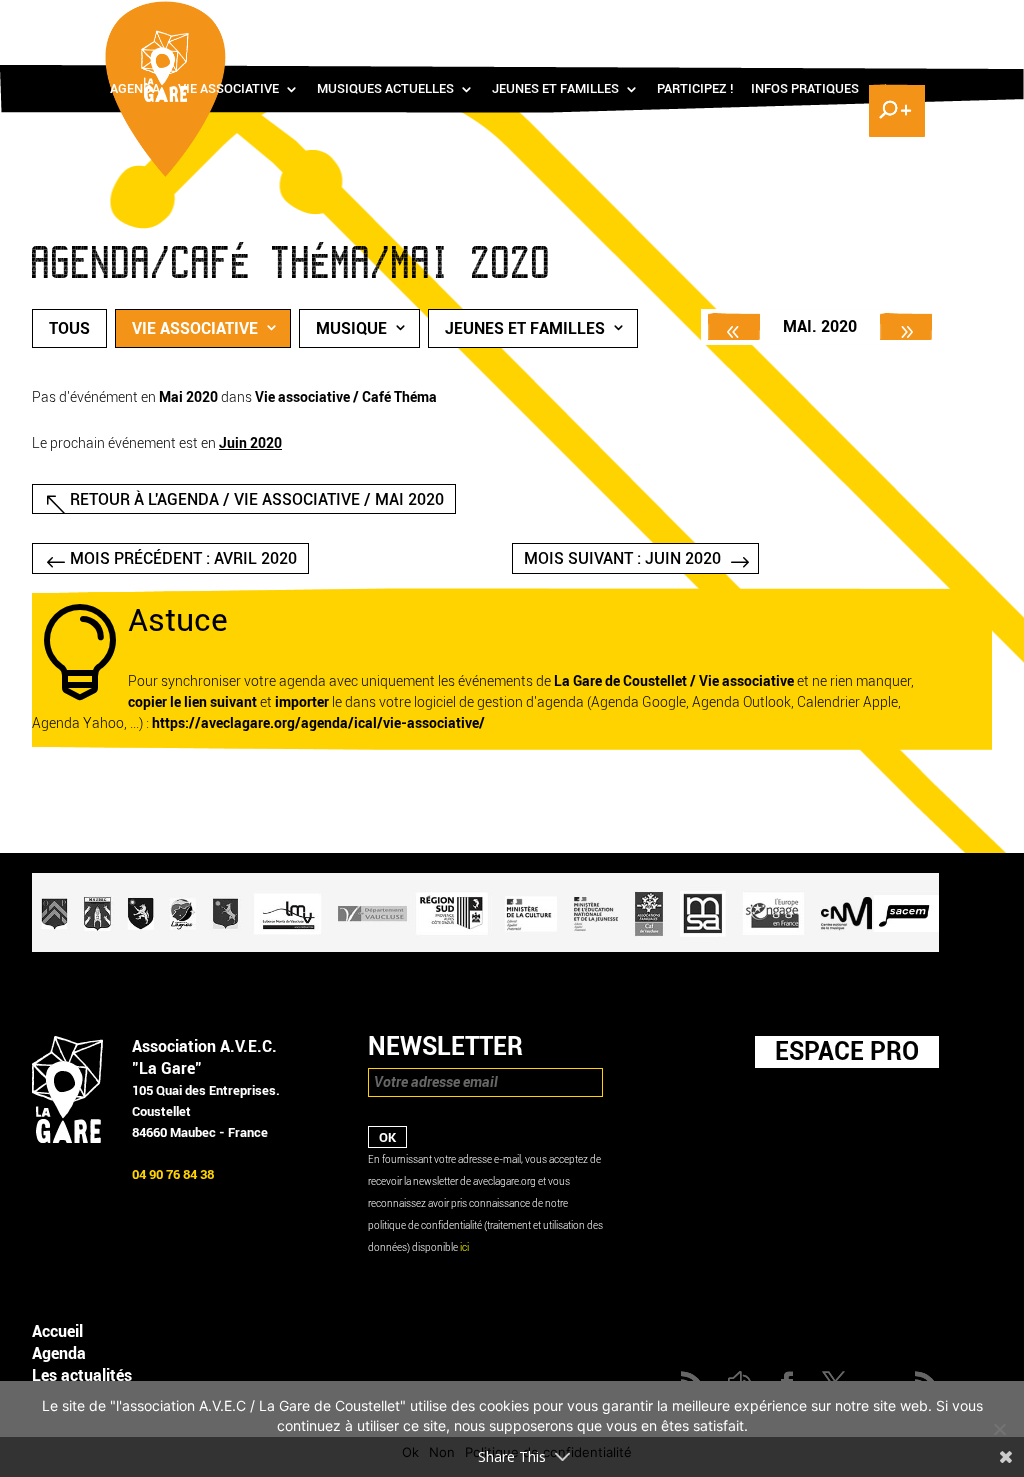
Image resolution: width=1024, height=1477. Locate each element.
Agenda (135, 89)
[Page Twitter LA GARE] (836, 20)
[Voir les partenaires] (485, 947)
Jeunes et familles (555, 89)
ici (464, 1247)
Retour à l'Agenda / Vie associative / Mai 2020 (257, 499)
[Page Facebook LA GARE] (807, 20)
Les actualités (82, 1375)
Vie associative (228, 89)
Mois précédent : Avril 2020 (183, 558)
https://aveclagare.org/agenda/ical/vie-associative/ (318, 723)
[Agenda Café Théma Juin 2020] (906, 326)
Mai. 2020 (820, 326)
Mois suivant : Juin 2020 (622, 558)
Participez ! (695, 89)
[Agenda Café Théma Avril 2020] (734, 326)
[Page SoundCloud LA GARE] (778, 20)
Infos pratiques (805, 89)
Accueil (57, 1331)
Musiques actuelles (385, 89)
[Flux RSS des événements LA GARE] (895, 20)
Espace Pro (847, 1051)
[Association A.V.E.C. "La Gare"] (67, 1138)
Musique (351, 328)
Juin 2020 (250, 443)
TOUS (69, 328)
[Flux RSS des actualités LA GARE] (749, 20)
